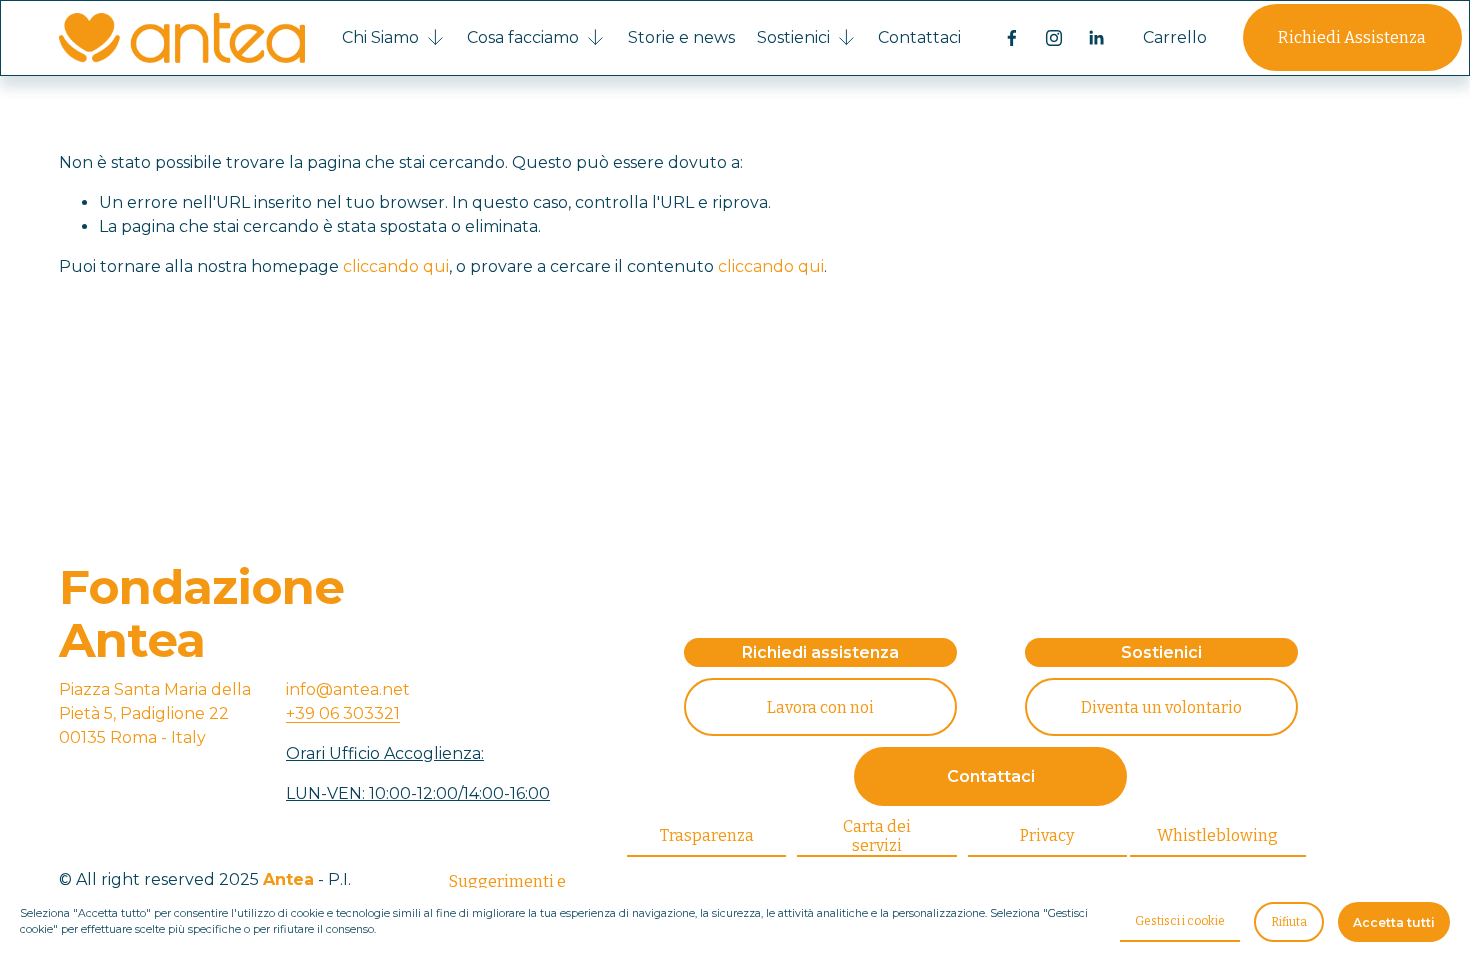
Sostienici (1161, 652)
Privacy (1047, 835)
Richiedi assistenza (820, 652)
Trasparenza (707, 835)
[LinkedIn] (1096, 38)
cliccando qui (396, 266)
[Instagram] (1054, 38)
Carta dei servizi (877, 836)
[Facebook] (1012, 38)
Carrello (1175, 37)
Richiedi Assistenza (1352, 37)
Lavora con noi (820, 707)
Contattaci (919, 37)
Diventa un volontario (1161, 707)
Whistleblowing (1217, 835)
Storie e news (681, 37)
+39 (343, 713)
